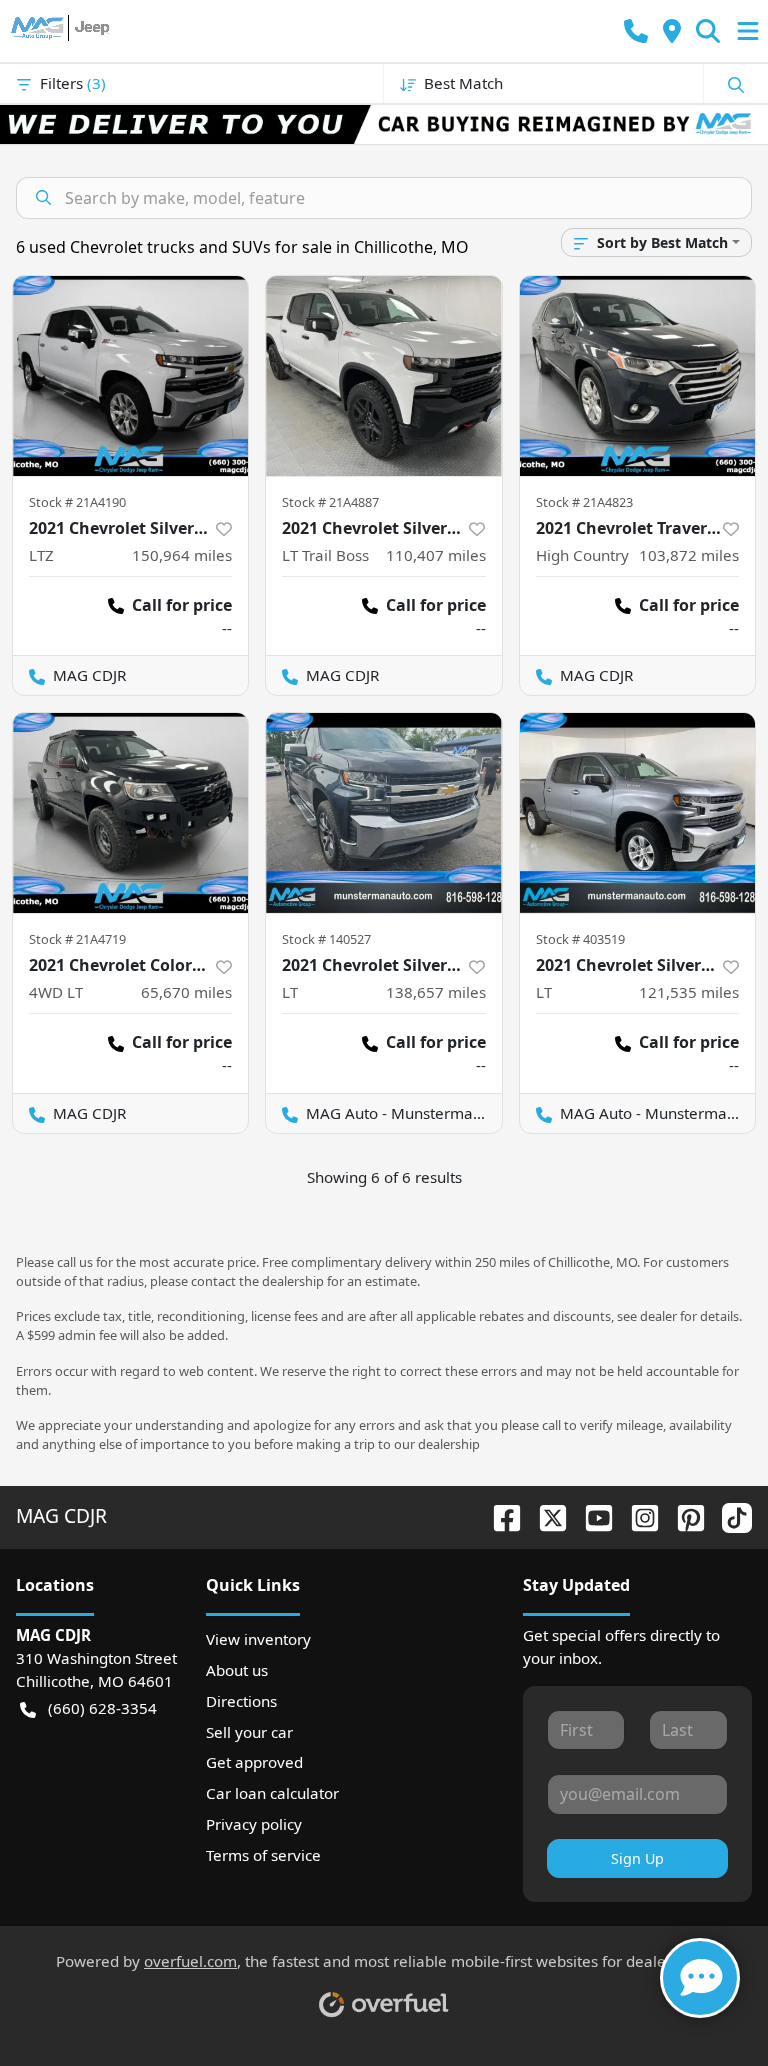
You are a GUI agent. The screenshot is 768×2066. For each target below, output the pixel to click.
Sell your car (249, 1732)
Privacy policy (254, 1824)
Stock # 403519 (580, 939)
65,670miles (186, 992)
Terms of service (263, 1855)
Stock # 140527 (326, 939)
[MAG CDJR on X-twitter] (545, 1515)
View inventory (258, 1639)
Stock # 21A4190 (77, 502)
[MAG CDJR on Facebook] (499, 1515)
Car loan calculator (272, 1793)
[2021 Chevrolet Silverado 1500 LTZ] (130, 376)
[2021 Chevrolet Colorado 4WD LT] (130, 813)
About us (237, 1670)
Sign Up (637, 1858)
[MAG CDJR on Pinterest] (683, 1515)
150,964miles (182, 555)
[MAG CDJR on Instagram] (637, 1515)
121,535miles (689, 992)
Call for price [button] (182, 605)
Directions (241, 1701)
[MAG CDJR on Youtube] (591, 1515)
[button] (636, 31)
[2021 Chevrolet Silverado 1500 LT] (383, 813)
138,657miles (436, 992)
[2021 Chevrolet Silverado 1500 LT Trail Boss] (383, 376)
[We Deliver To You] (384, 124)
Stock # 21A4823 (584, 502)
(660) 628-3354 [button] (102, 1708)
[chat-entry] (700, 1978)
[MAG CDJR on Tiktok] (729, 1515)
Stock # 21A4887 (330, 502)
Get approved (254, 1762)
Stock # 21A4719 (77, 939)
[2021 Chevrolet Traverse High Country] (637, 376)
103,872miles (689, 555)
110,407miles (436, 555)
